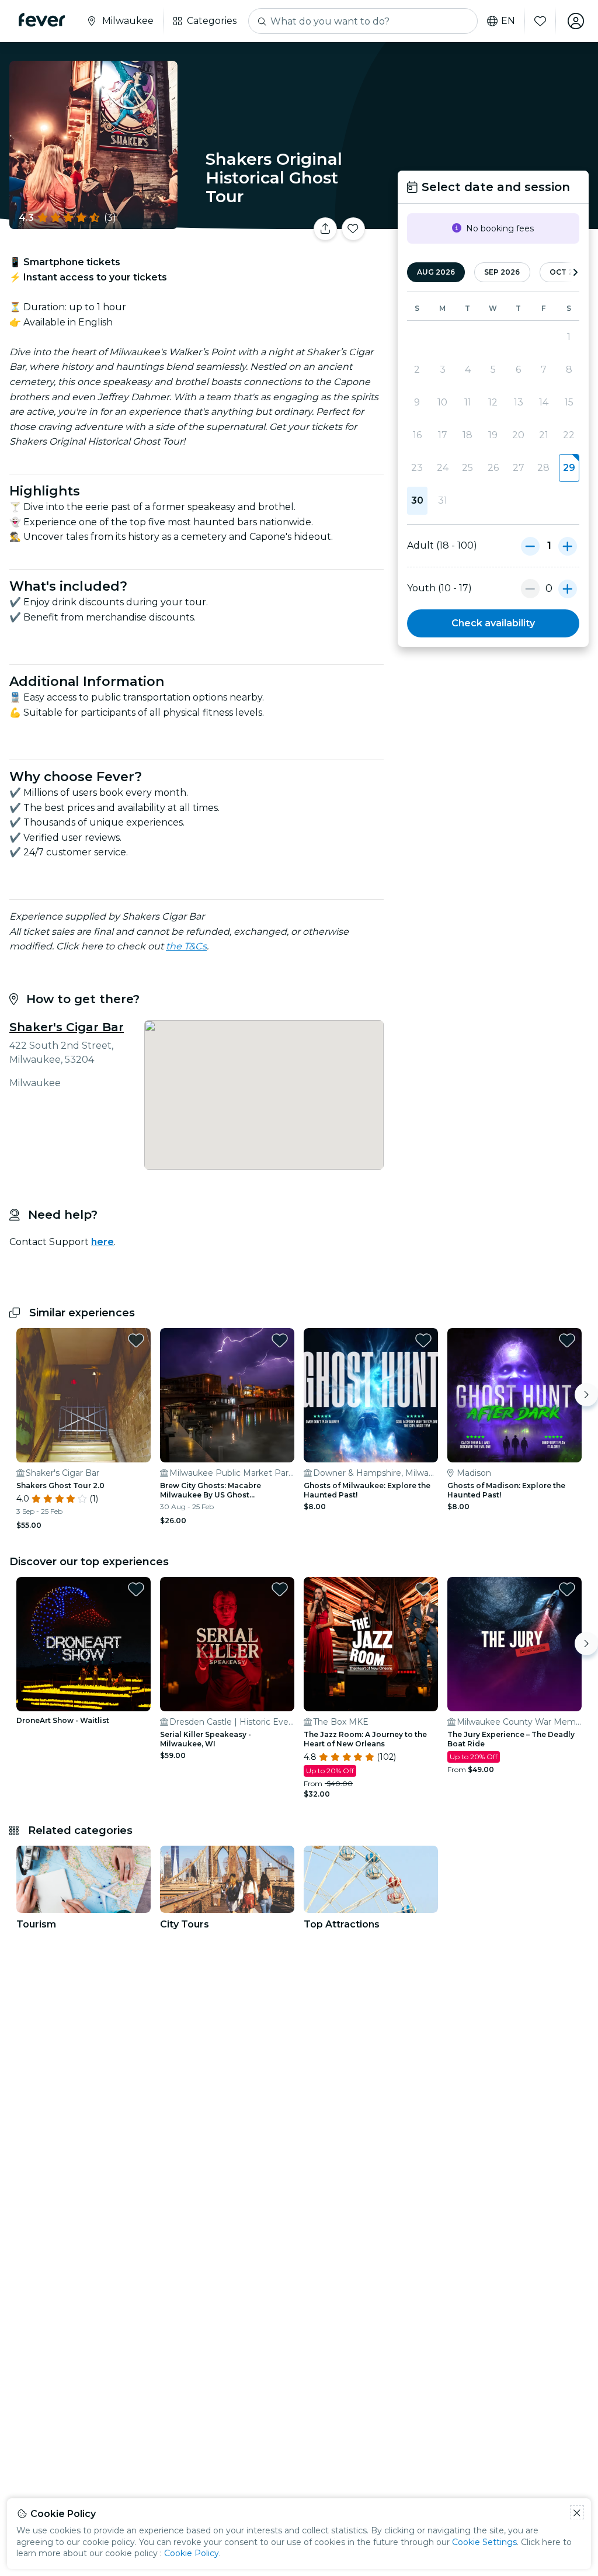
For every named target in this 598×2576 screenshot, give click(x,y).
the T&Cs (186, 946)
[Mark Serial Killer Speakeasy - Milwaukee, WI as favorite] (280, 1589)
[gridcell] (569, 468)
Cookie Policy (192, 2553)
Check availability (493, 623)
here (102, 1242)
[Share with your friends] (325, 229)
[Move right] (586, 1395)
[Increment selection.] (568, 546)
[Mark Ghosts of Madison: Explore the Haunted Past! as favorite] (567, 1340)
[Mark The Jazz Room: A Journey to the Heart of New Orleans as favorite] (423, 1589)
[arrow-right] (575, 273)
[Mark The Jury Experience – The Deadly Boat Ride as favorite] (567, 1589)
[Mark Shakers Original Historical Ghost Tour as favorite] (353, 229)
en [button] (508, 21)
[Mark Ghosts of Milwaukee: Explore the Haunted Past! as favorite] (423, 1340)
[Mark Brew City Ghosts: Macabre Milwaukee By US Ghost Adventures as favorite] (280, 1340)
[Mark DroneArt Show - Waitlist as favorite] (136, 1589)
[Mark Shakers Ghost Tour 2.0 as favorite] (136, 1340)
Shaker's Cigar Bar (67, 1027)
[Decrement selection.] (530, 546)
